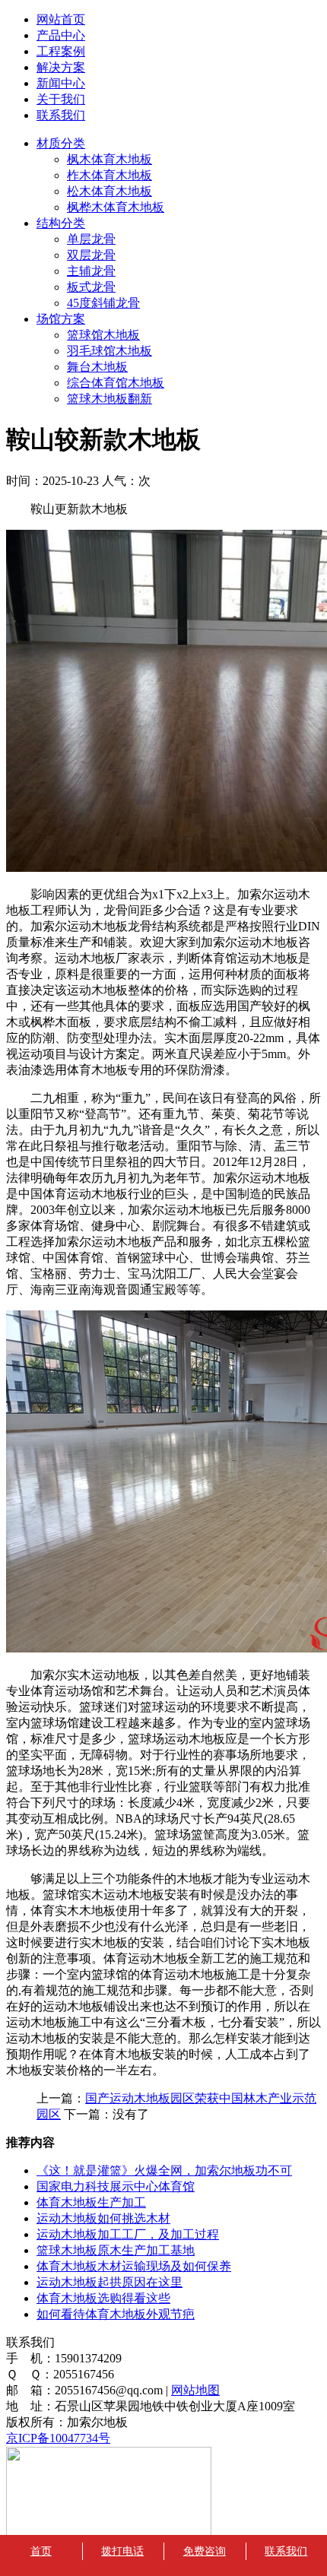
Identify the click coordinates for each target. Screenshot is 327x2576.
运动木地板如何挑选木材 (103, 2218)
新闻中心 (61, 83)
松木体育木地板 (110, 191)
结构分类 (61, 223)
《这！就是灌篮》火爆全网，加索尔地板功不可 (164, 2170)
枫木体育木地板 (110, 159)
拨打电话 (122, 2551)
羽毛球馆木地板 (110, 351)
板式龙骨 (91, 287)
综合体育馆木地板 (116, 383)
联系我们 (61, 115)
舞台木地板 (97, 367)
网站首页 (61, 19)
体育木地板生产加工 (91, 2202)
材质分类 (61, 143)
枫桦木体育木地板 (116, 207)
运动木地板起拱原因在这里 (110, 2282)
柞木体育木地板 (110, 175)
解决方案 (61, 67)
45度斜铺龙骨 (103, 303)
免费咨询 (205, 2551)
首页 (41, 2551)
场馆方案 (61, 319)
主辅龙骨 (91, 271)
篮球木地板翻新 (110, 399)
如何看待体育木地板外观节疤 (116, 2314)
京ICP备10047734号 (58, 2438)
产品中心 (61, 35)
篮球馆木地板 (103, 335)
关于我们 (61, 99)
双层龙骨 (91, 255)
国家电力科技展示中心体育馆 (116, 2186)
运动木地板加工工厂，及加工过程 (128, 2234)
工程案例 (61, 51)
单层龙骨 (91, 239)
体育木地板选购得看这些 (103, 2298)
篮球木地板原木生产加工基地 (116, 2250)
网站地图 (195, 2390)
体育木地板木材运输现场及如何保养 (134, 2266)
